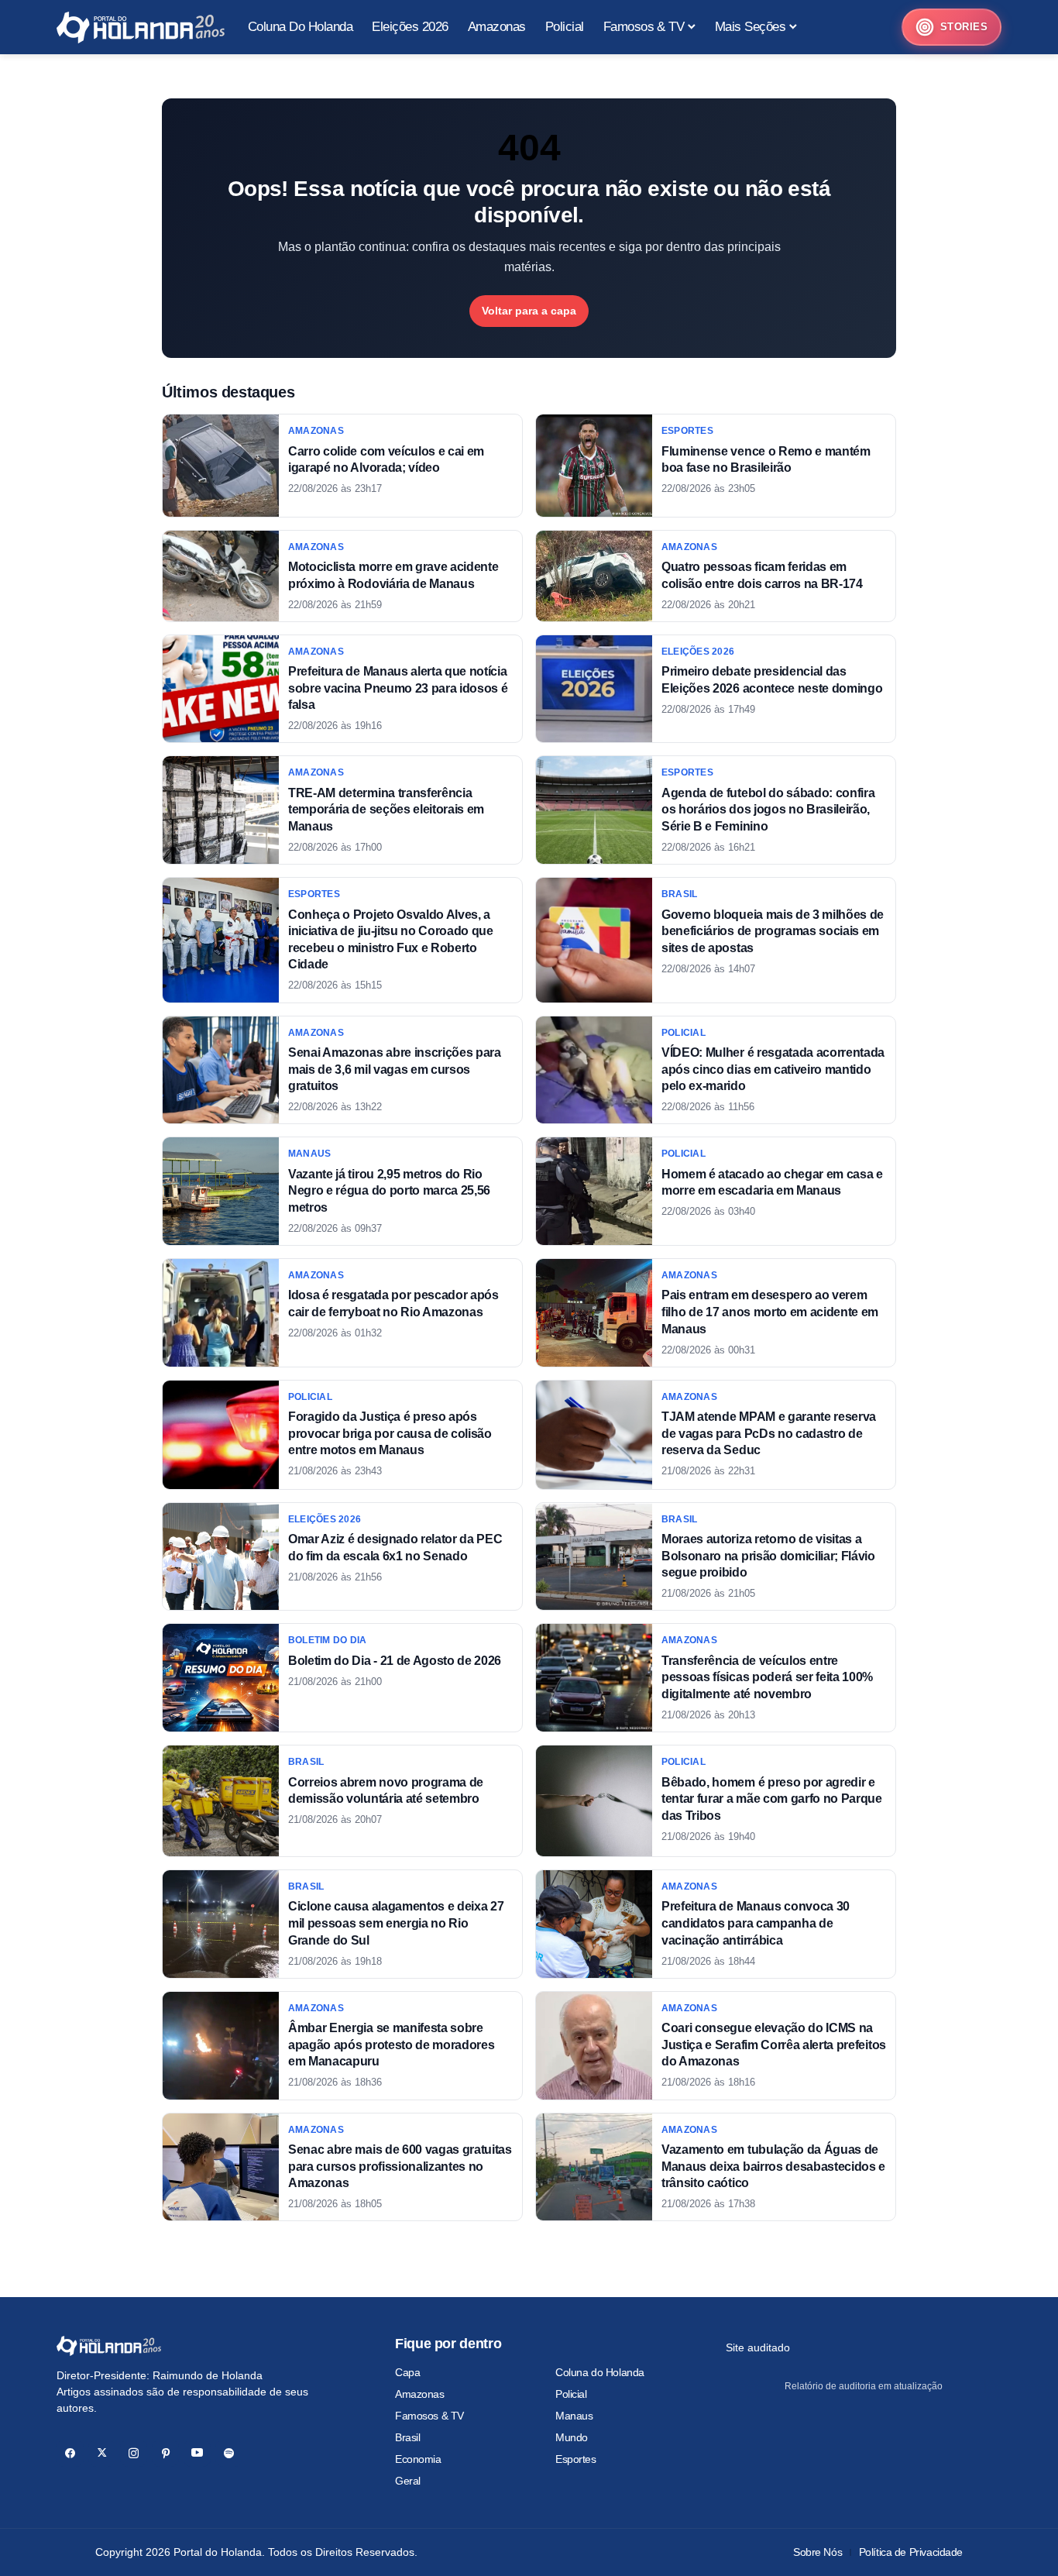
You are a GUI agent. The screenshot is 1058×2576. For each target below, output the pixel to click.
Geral (408, 2481)
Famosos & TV (429, 2416)
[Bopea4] (141, 28)
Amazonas (420, 2394)
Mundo (572, 2437)
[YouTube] (197, 2453)
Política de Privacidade (911, 2552)
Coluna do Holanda (600, 2372)
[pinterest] (165, 2453)
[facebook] (70, 2453)
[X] (102, 2453)
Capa (407, 2372)
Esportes (576, 2459)
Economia (418, 2459)
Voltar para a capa (529, 311)
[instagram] (134, 2453)
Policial (571, 2394)
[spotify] (229, 2453)
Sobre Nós (818, 2552)
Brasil (407, 2437)
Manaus (574, 2416)
